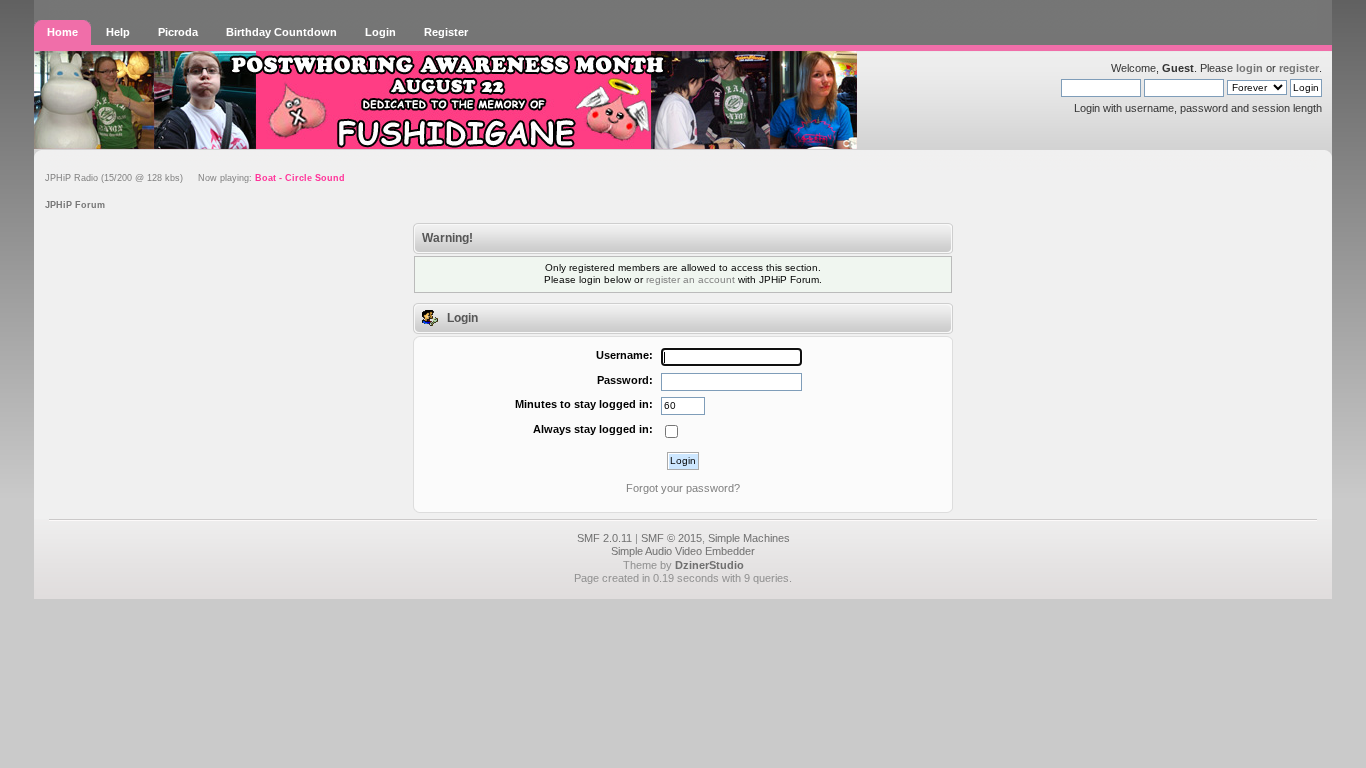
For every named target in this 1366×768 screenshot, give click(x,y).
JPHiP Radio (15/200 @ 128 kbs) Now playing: (195, 178)
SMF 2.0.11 (604, 538)
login (1249, 68)
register (1299, 68)
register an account (690, 279)
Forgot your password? (683, 488)
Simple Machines (749, 538)
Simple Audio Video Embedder (683, 551)
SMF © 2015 (671, 538)
